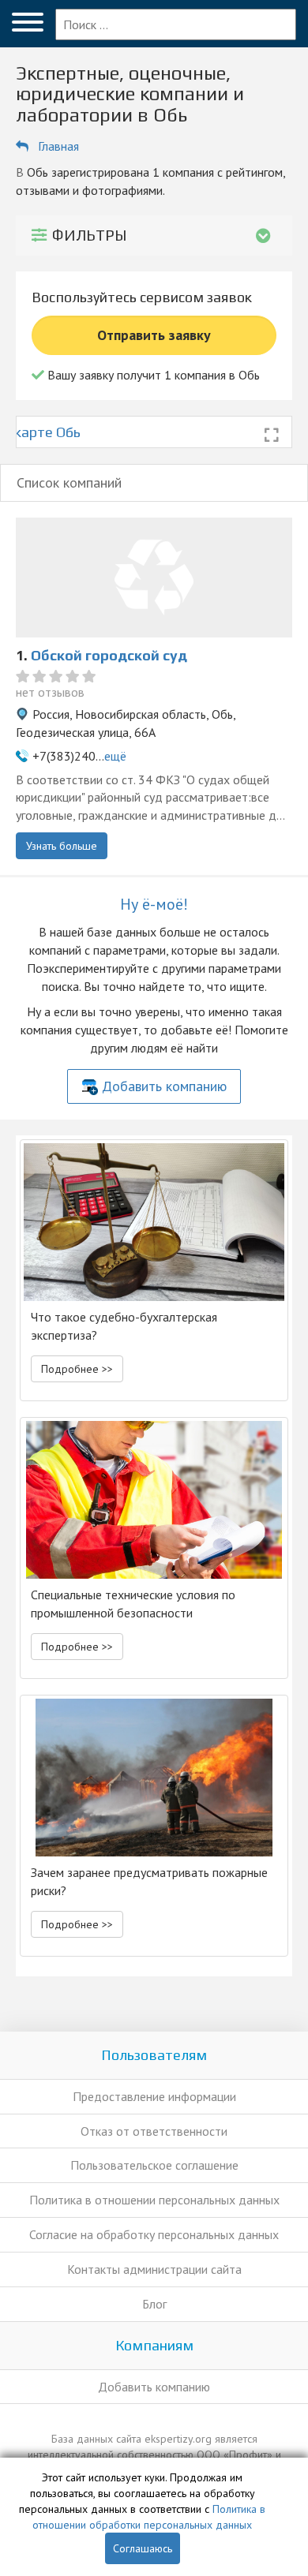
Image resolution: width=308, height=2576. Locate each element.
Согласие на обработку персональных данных (154, 2234)
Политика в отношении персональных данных (154, 2200)
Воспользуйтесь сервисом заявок (142, 297)
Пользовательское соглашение (154, 2165)
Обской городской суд (109, 655)
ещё (115, 756)
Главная (58, 146)
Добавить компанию (164, 1086)
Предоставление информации (154, 2096)
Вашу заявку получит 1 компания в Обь (152, 375)
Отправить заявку (154, 335)
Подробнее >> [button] (77, 1369)
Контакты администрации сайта (154, 2269)
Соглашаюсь (143, 2548)
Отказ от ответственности (154, 2131)
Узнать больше (62, 846)
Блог (154, 2304)
